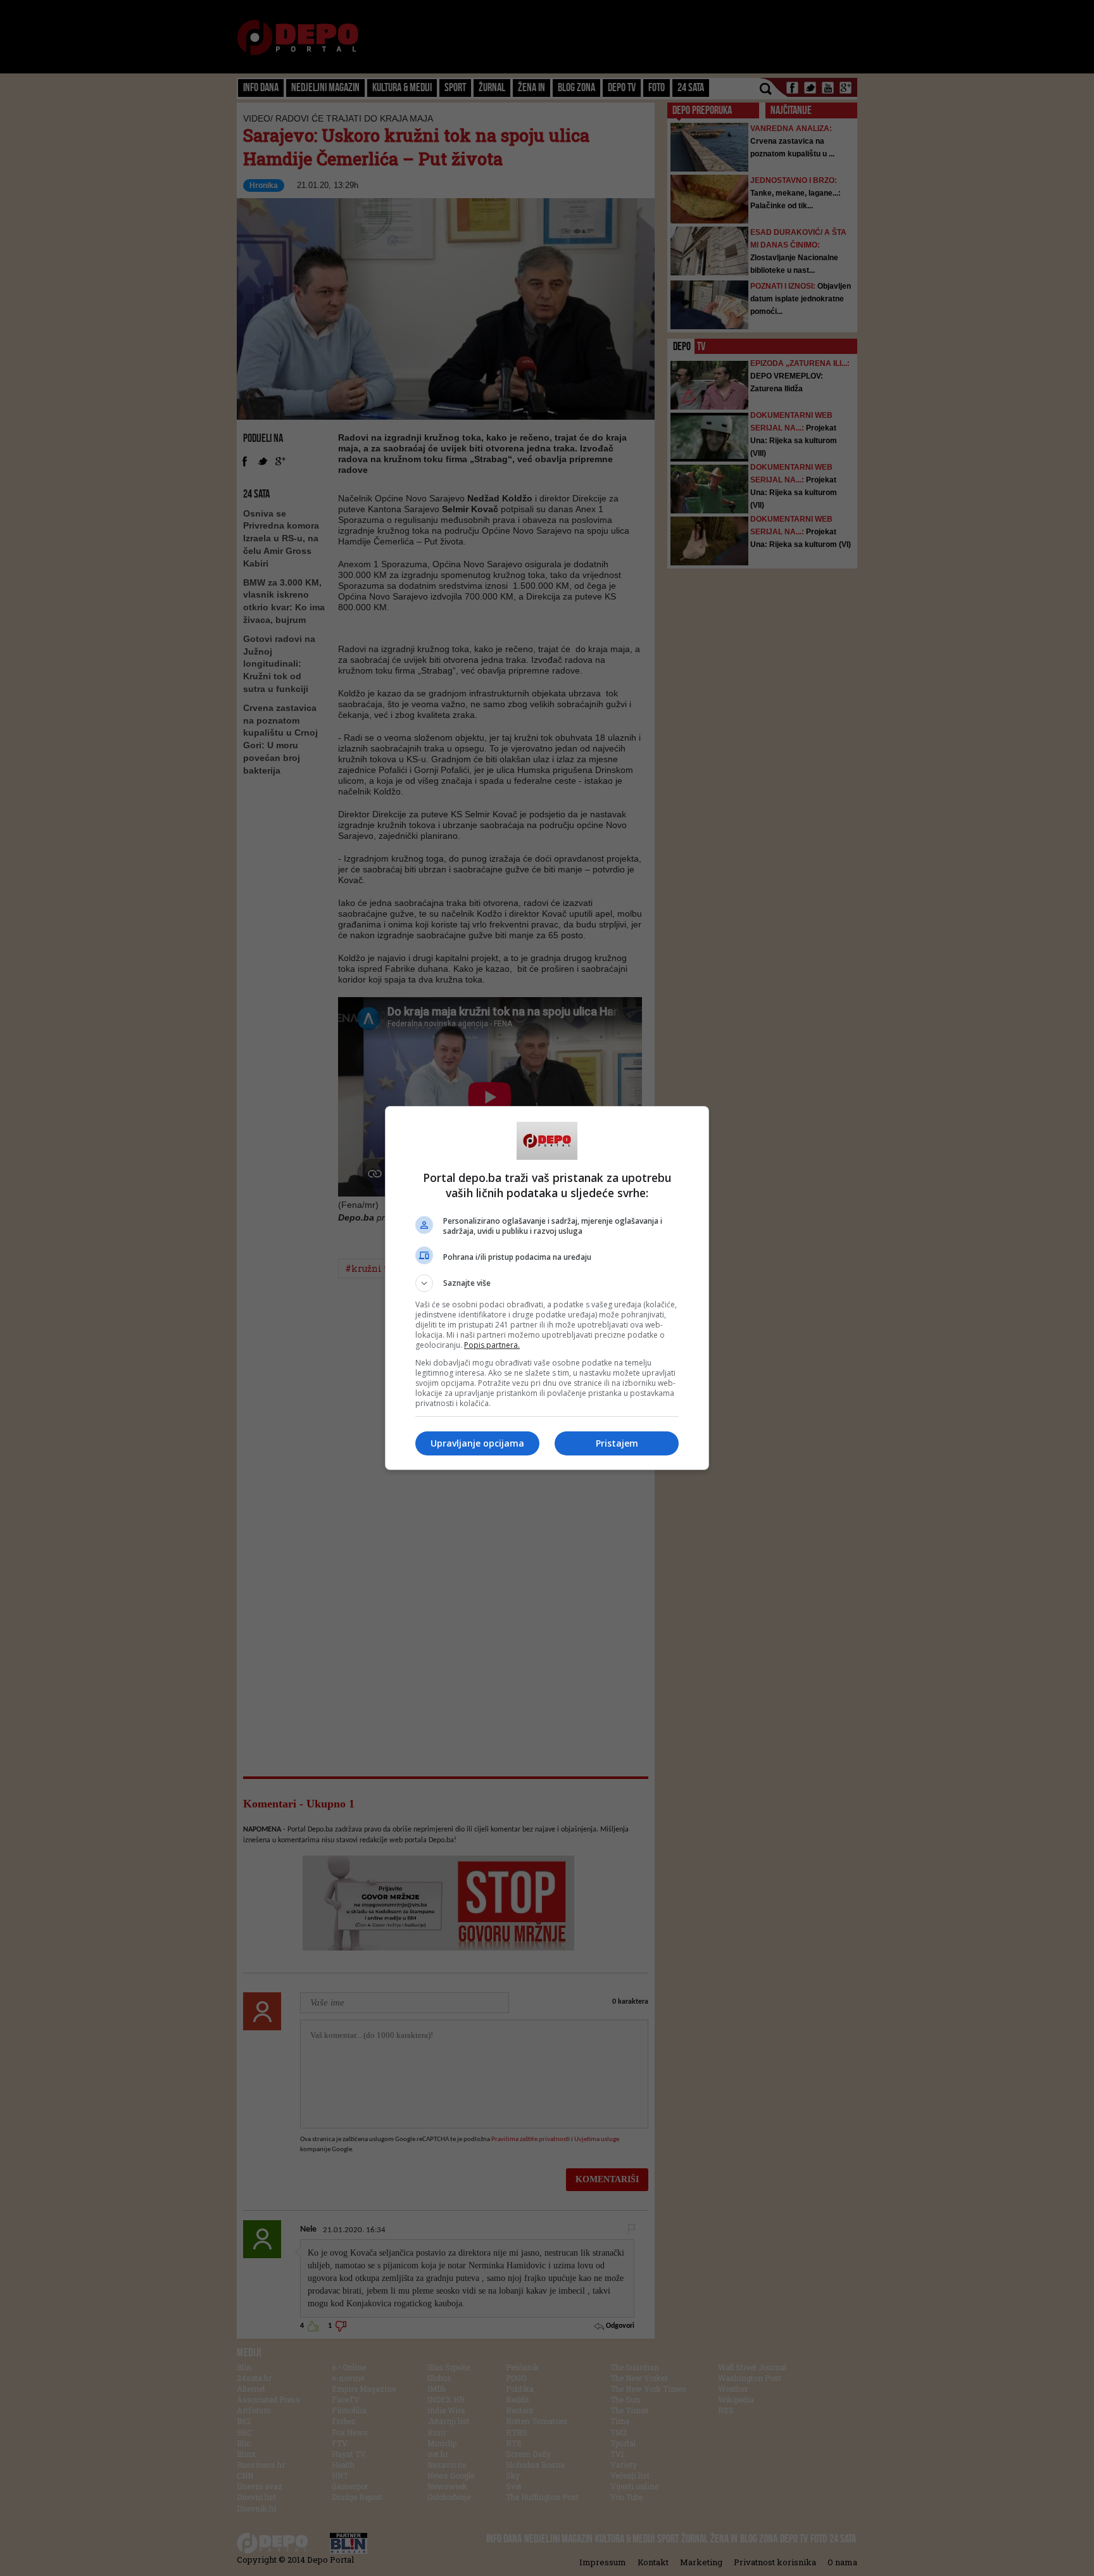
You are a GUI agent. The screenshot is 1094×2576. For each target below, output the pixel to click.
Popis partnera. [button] (492, 1345)
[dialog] (547, 1288)
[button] (547, 1283)
